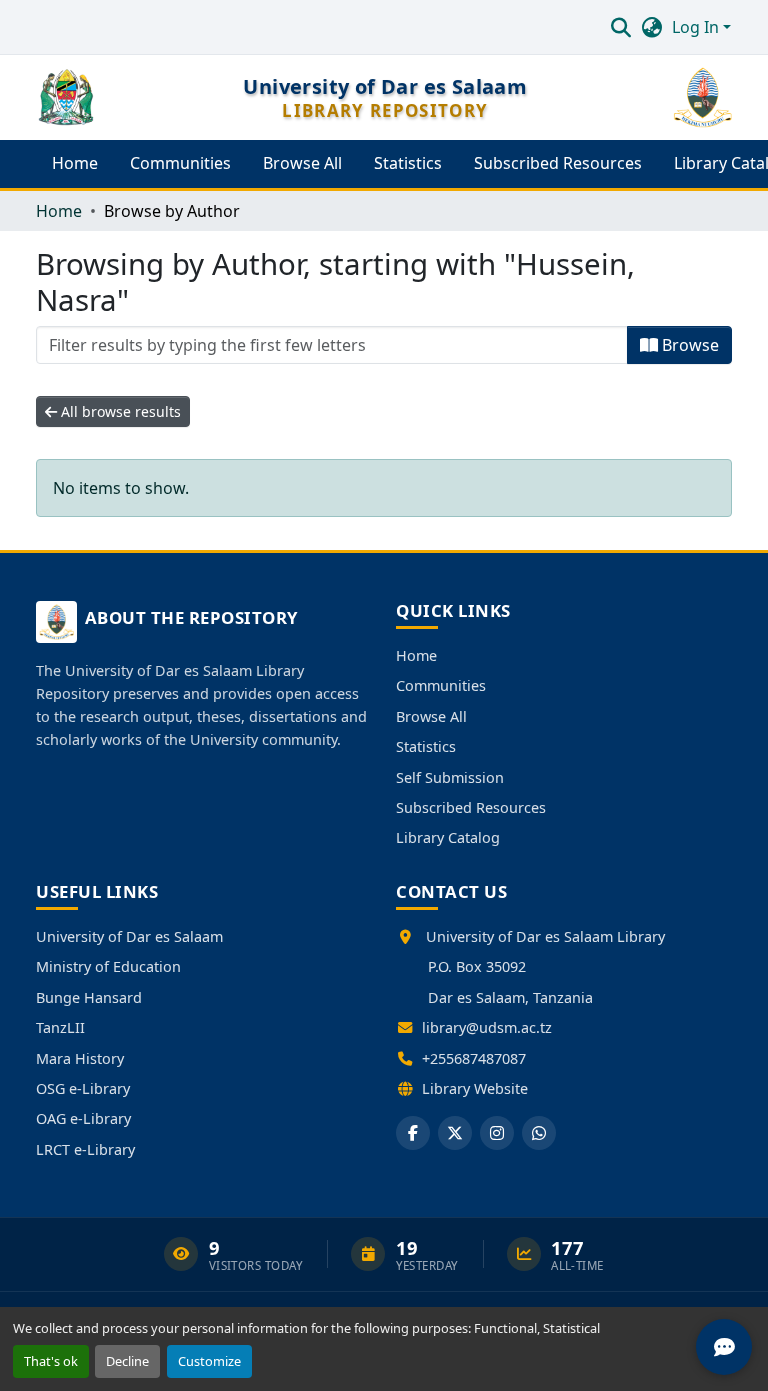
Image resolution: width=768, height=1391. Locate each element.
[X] (455, 1133)
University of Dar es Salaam (129, 936)
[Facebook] (413, 1133)
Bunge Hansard (89, 997)
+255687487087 (474, 1058)
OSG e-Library (83, 1088)
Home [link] (59, 211)
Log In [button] (697, 27)
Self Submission (450, 777)
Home (416, 655)
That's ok (51, 1361)
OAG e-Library (83, 1118)
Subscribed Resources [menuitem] (558, 163)
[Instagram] (497, 1133)
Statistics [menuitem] (408, 163)
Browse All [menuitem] (302, 163)
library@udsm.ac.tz (487, 1027)
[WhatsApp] (539, 1133)
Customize (209, 1361)
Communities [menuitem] (180, 163)
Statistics (426, 746)
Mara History (80, 1058)
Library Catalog (448, 837)
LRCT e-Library (85, 1149)
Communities (441, 685)
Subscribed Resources (471, 807)
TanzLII (60, 1027)
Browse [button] (688, 345)
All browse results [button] (119, 411)
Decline (127, 1361)
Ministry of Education (108, 966)
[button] (620, 27)
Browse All (431, 716)
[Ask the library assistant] (724, 1347)
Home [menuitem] (75, 163)
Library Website (475, 1088)
